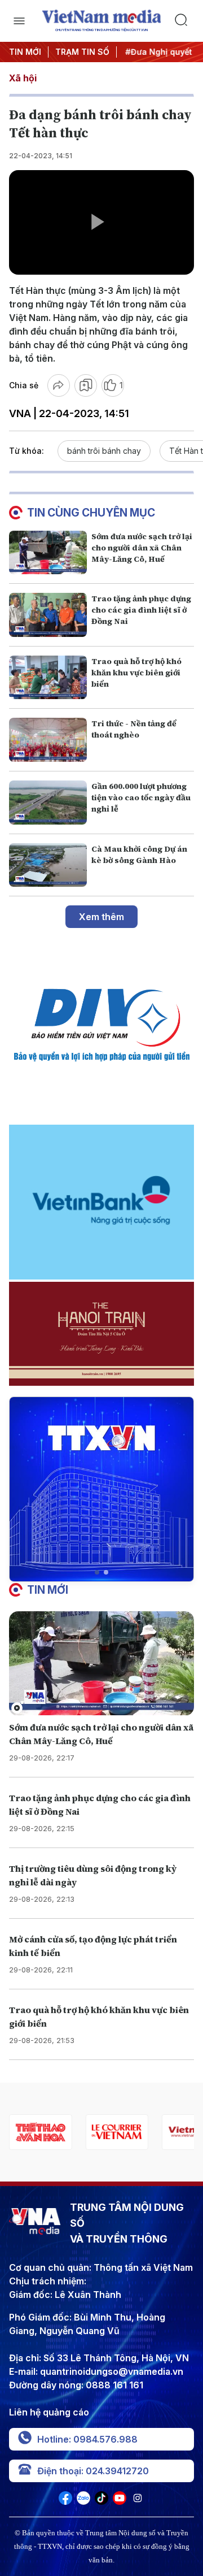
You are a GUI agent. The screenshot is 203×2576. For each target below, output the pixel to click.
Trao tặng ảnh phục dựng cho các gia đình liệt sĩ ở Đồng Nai (141, 610)
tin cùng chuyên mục (91, 513)
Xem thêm (101, 917)
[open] (19, 21)
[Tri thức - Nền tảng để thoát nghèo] (48, 740)
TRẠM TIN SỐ (82, 52)
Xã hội (23, 78)
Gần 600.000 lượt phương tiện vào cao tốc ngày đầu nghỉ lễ (141, 797)
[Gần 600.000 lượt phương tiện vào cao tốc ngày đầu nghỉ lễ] (48, 803)
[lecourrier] (40, 2132)
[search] (184, 21)
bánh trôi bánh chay (104, 451)
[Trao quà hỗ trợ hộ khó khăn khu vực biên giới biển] (48, 678)
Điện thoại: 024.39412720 (93, 2471)
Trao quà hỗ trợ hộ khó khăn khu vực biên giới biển (136, 673)
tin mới (48, 1590)
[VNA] (65, 2501)
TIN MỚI (25, 52)
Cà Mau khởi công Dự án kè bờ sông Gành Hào (139, 855)
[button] (97, 1572)
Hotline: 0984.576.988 (87, 2439)
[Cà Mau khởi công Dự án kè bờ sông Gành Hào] (48, 865)
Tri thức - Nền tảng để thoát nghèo (134, 729)
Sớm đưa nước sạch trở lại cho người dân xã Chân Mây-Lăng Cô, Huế (142, 548)
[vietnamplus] (116, 2132)
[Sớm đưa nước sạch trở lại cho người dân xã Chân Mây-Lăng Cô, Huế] (48, 553)
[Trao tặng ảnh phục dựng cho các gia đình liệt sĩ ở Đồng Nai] (48, 615)
